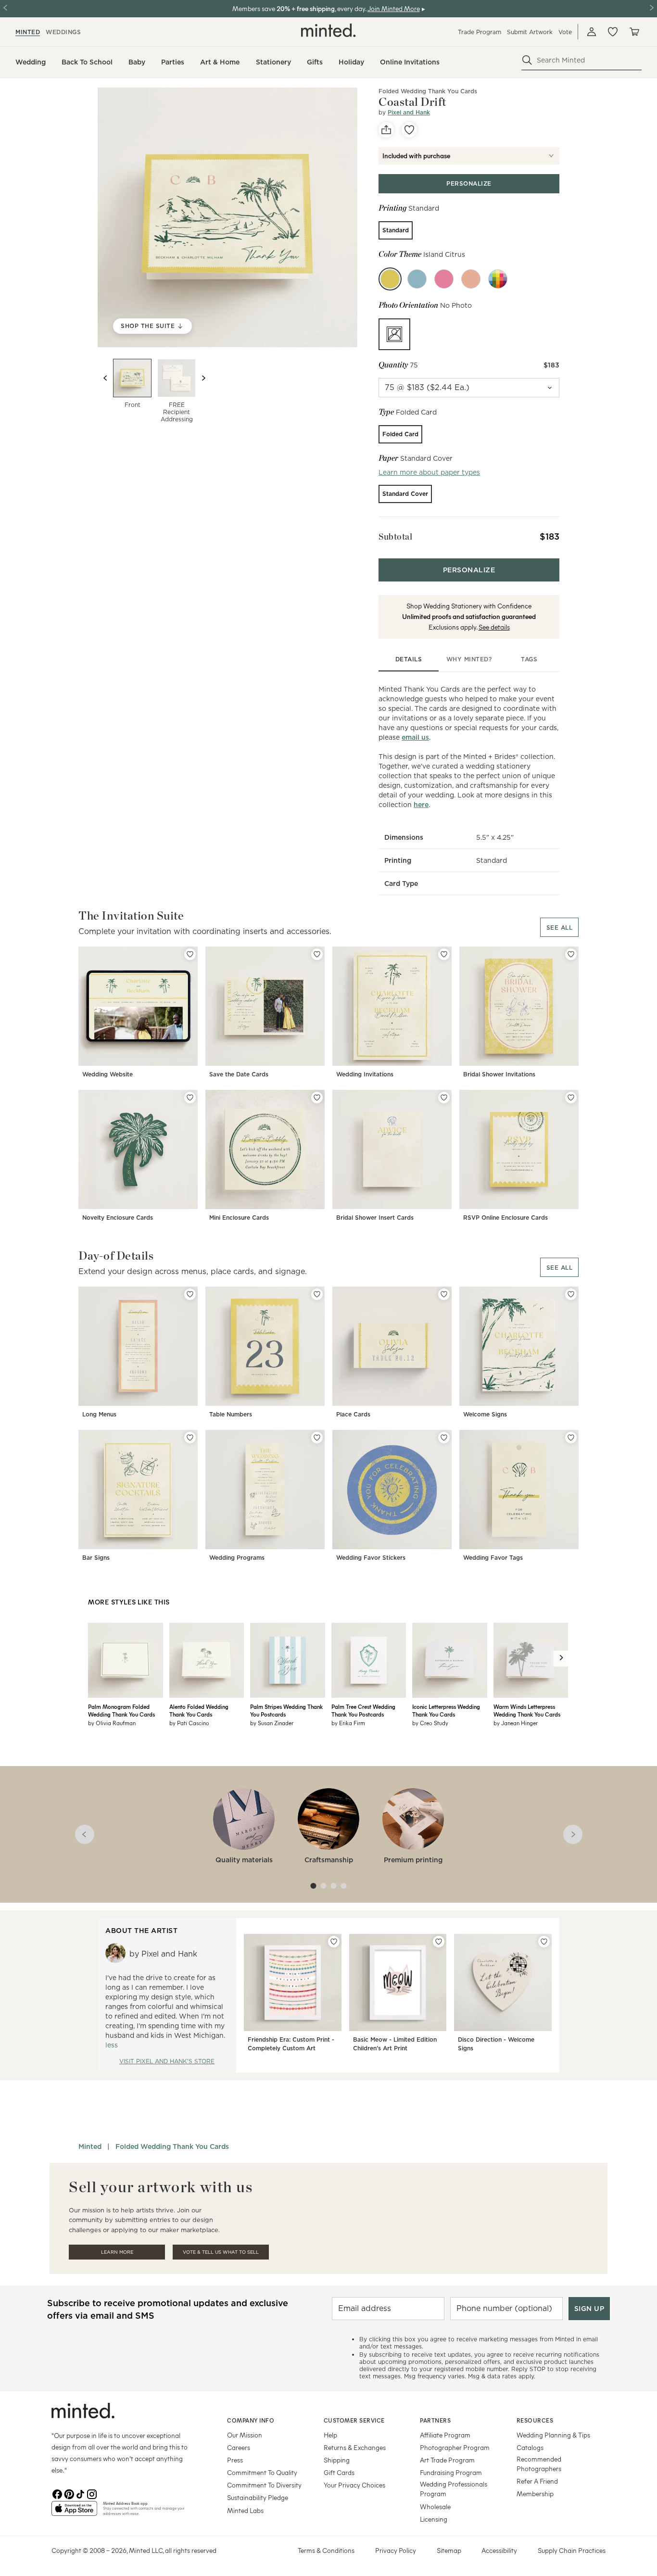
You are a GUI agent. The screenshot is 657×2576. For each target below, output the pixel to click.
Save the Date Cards (239, 1074)
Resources (535, 2420)
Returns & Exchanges (355, 2447)
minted (28, 32)
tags (529, 659)
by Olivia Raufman (112, 1723)
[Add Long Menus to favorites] (190, 1294)
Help (330, 2435)
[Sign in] (592, 32)
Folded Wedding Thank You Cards (428, 91)
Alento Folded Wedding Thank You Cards (199, 1710)
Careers (239, 2447)
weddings (63, 32)
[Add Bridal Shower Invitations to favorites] (571, 954)
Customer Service (354, 2420)
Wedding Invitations (365, 1074)
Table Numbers (231, 1414)
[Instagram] (92, 2493)
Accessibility (499, 2550)
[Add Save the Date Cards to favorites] (317, 954)
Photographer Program (455, 2447)
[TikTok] (80, 2493)
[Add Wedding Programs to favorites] (317, 1438)
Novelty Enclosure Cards (118, 1218)
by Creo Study (430, 1723)
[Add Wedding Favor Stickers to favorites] (444, 1438)
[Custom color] (498, 279)
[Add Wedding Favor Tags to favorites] (571, 1438)
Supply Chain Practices (572, 2550)
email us (415, 737)
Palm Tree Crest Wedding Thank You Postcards (363, 1710)
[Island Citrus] (390, 279)
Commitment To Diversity (264, 2485)
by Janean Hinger (516, 1723)
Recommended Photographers (539, 2464)
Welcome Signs (485, 1414)
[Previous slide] (105, 378)
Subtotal (395, 537)
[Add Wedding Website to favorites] (190, 954)
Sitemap (449, 2550)
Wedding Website (107, 1074)
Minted (90, 2147)
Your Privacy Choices (354, 2485)
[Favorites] (613, 32)
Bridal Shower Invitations (499, 1074)
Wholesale (435, 2507)
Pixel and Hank (409, 112)
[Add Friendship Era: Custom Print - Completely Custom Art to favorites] (334, 1942)
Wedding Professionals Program (454, 2489)
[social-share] (386, 130)
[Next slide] (203, 378)
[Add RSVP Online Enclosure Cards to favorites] (571, 1098)
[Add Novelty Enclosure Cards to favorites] (190, 1098)
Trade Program (480, 32)
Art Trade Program (447, 2460)
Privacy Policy (396, 2550)
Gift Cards (339, 2472)
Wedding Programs (237, 1558)
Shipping (337, 2460)
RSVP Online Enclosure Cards (505, 1218)
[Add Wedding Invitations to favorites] (444, 954)
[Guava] (444, 279)
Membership (535, 2494)
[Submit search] (527, 60)
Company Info (251, 2420)
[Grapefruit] (471, 279)
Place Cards (353, 1414)
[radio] (396, 230)
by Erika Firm (348, 1723)
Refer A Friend (537, 2481)
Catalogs (530, 2447)
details (409, 659)
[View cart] (634, 32)
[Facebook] (57, 2493)
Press (235, 2460)
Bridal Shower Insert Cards (375, 1218)
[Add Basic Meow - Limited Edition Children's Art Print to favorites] (439, 1942)
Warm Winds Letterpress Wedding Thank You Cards (527, 1710)
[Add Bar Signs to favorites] (190, 1438)
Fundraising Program (451, 2472)
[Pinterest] (69, 2493)
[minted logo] (328, 30)
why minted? (469, 659)
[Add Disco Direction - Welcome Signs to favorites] (544, 1942)
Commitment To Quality (262, 2472)
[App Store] (74, 2513)
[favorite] (409, 130)
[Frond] (417, 279)
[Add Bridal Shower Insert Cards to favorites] (444, 1098)
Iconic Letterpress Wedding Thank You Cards (446, 1710)
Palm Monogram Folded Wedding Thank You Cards (121, 1710)
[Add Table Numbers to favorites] (317, 1294)
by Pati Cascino (189, 1723)
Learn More (117, 2252)
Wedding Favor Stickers (371, 1558)
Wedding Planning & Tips (553, 2435)
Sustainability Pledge (258, 2497)
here (421, 805)
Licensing (434, 2519)
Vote (565, 32)
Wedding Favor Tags (493, 1558)
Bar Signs (96, 1558)
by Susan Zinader (272, 1723)
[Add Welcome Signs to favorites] (571, 1294)
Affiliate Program (445, 2435)
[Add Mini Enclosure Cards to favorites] (317, 1098)
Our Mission (245, 2435)
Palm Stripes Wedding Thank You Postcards (286, 1710)
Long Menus (99, 1414)
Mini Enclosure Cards (239, 1218)
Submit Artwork (530, 32)
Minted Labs (245, 2510)
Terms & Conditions (326, 2550)
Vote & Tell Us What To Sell (221, 2252)
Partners (435, 2420)
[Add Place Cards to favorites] (444, 1294)
